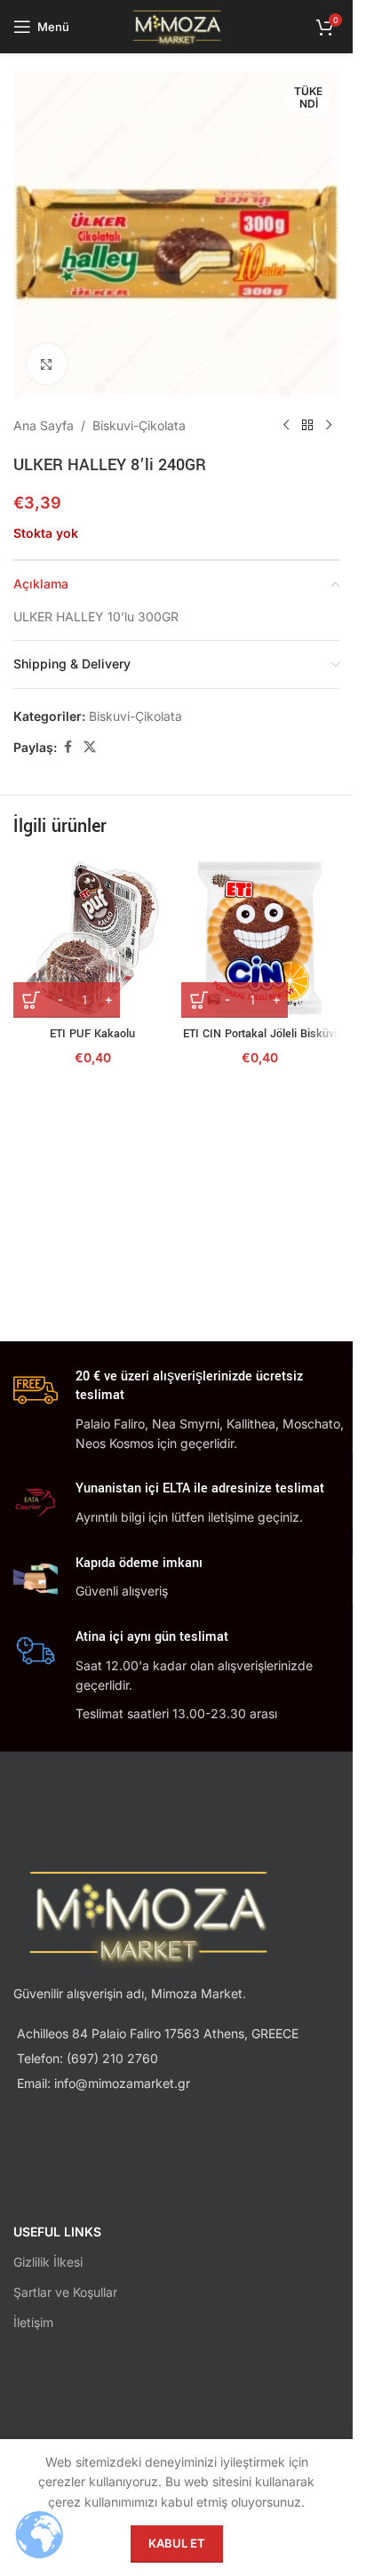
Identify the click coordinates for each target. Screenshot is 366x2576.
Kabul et (177, 2543)
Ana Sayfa (44, 425)
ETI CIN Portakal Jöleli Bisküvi (260, 1034)
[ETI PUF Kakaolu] (93, 938)
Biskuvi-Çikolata (139, 425)
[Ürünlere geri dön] (307, 426)
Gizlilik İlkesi (48, 2262)
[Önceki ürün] (286, 426)
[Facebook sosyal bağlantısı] (68, 747)
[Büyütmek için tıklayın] (47, 364)
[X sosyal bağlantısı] (90, 747)
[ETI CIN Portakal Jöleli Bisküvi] (261, 938)
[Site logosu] (176, 25)
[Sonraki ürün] (329, 426)
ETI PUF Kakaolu (92, 1034)
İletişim (33, 2322)
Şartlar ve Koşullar (65, 2292)
